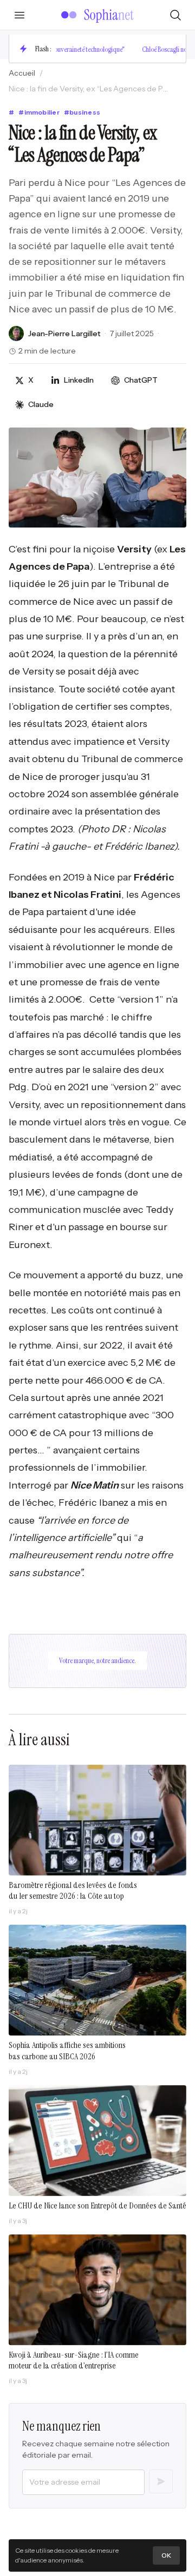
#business (82, 112)
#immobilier (39, 112)
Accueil (22, 73)
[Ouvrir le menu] (19, 15)
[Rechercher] (175, 15)
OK (166, 2555)
